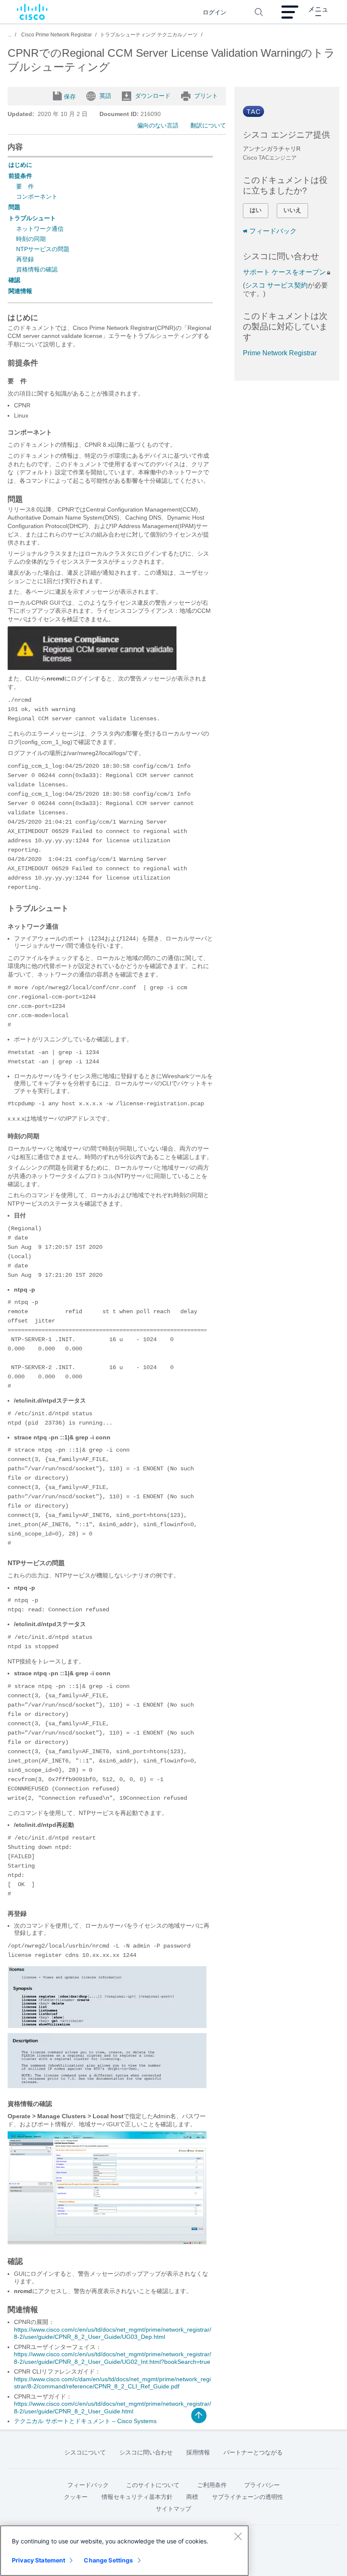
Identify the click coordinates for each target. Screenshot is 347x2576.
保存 (70, 97)
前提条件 (20, 176)
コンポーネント (37, 196)
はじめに (20, 165)
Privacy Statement (39, 2560)
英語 (105, 96)
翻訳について (208, 125)
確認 (14, 280)
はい (256, 210)
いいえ (292, 210)
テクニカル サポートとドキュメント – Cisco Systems (85, 2421)
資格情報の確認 (37, 269)
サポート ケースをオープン (284, 272)
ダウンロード (153, 96)
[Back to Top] (199, 2416)
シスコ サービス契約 (276, 285)
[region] (124, 2551)
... (10, 35)
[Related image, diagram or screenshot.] (92, 668)
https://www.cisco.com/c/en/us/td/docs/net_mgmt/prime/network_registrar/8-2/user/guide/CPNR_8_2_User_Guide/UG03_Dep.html (113, 2333)
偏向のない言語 (158, 125)
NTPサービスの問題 (43, 249)
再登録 (25, 259)
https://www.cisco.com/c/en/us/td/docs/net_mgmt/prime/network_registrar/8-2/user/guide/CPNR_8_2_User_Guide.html (113, 2407)
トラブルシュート (32, 218)
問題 (14, 207)
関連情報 (20, 291)
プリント (206, 96)
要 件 (25, 186)
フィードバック (273, 231)
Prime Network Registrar (280, 353)
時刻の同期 (31, 239)
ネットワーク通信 (40, 229)
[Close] (238, 2536)
